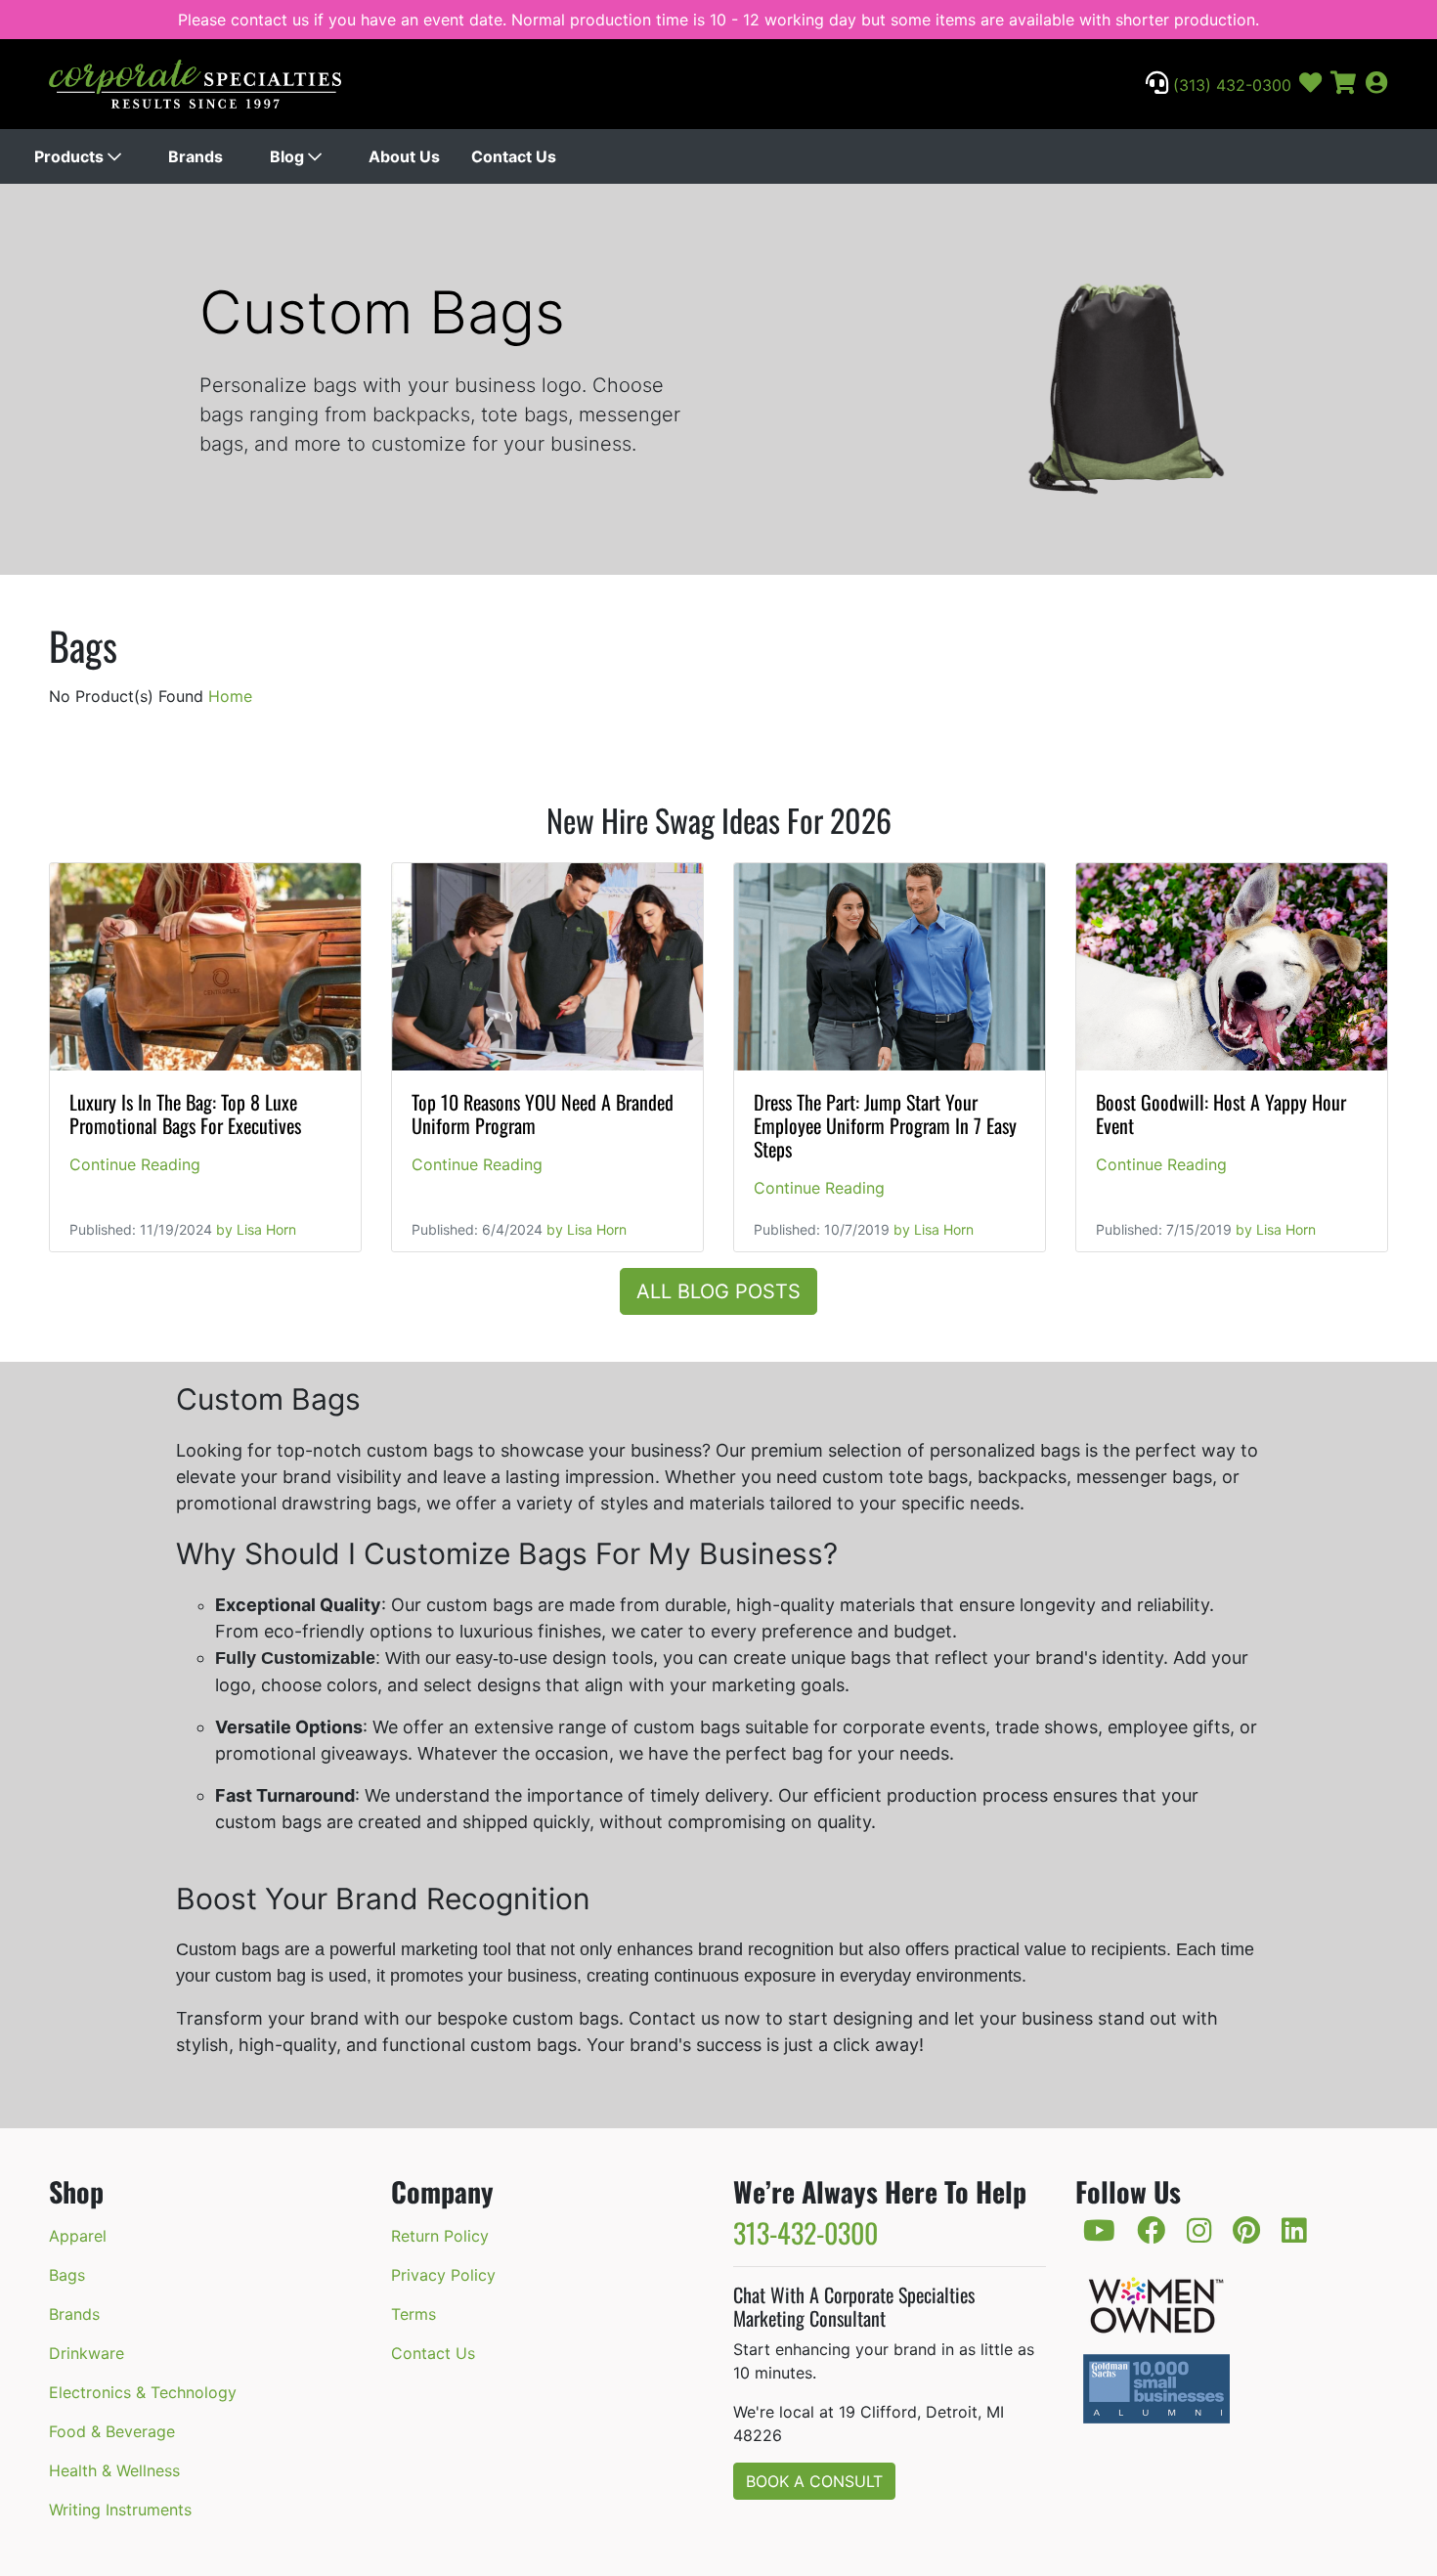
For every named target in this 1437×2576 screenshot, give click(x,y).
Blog (289, 156)
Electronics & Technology (143, 2392)
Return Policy (440, 2236)
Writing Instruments (120, 2510)
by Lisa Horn (256, 1229)
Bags (67, 2275)
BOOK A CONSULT (814, 2481)
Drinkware (87, 2353)
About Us (404, 156)
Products (71, 156)
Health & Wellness (114, 2470)
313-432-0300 (806, 2232)
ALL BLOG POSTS (718, 1291)
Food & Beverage (112, 2431)
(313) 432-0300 (1230, 85)
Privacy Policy (443, 2275)
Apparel (78, 2236)
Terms (414, 2314)
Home (230, 696)
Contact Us (514, 156)
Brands (196, 156)
